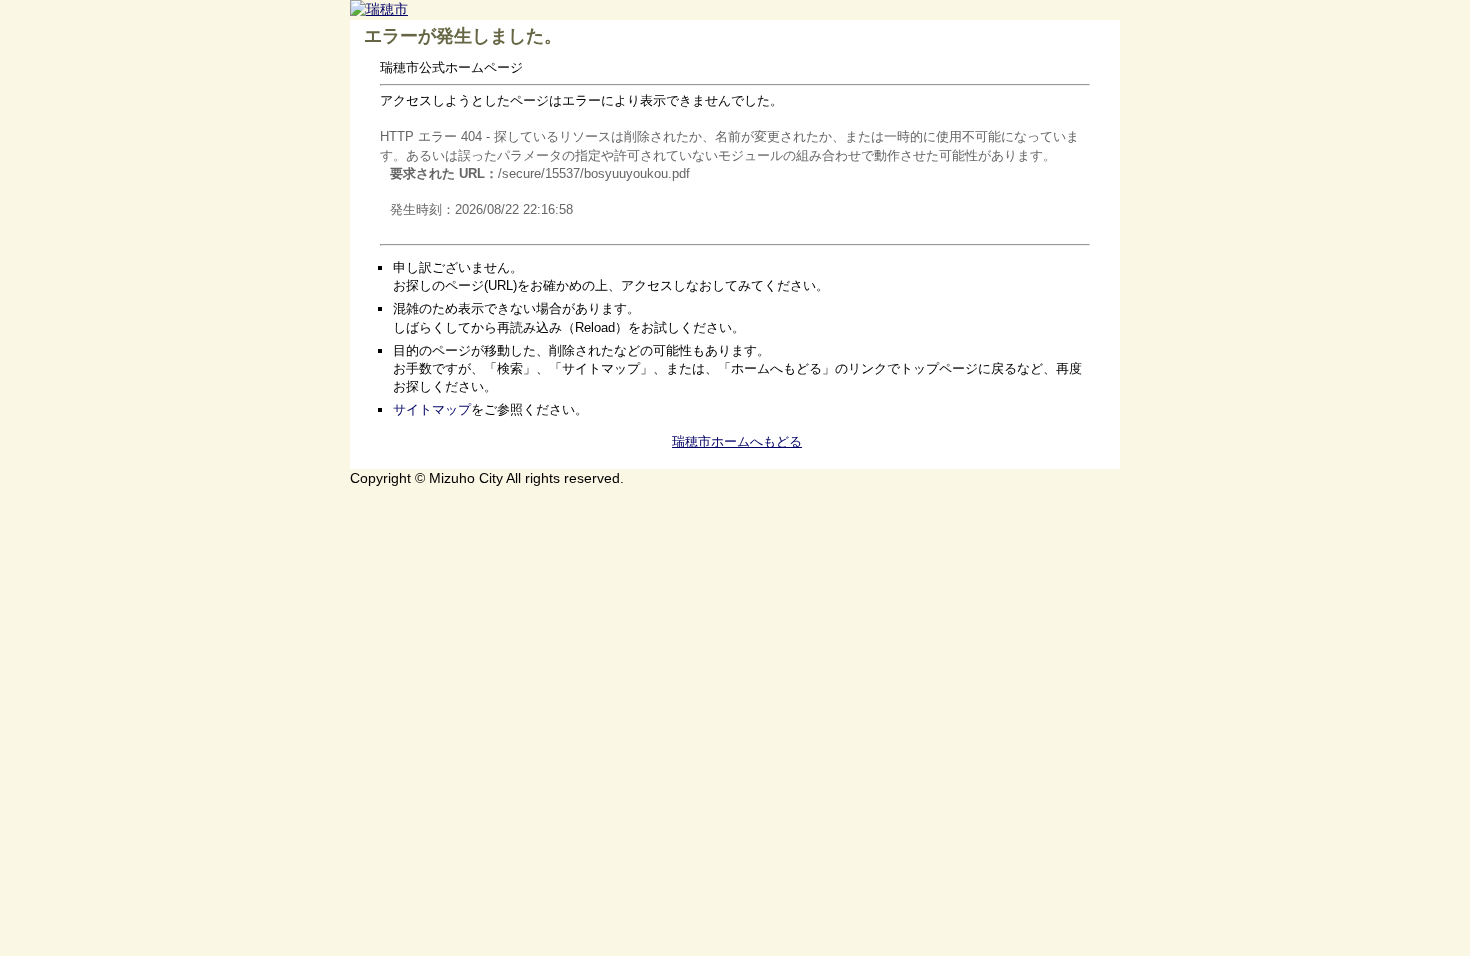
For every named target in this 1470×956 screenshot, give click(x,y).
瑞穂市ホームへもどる (737, 441)
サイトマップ (432, 409)
